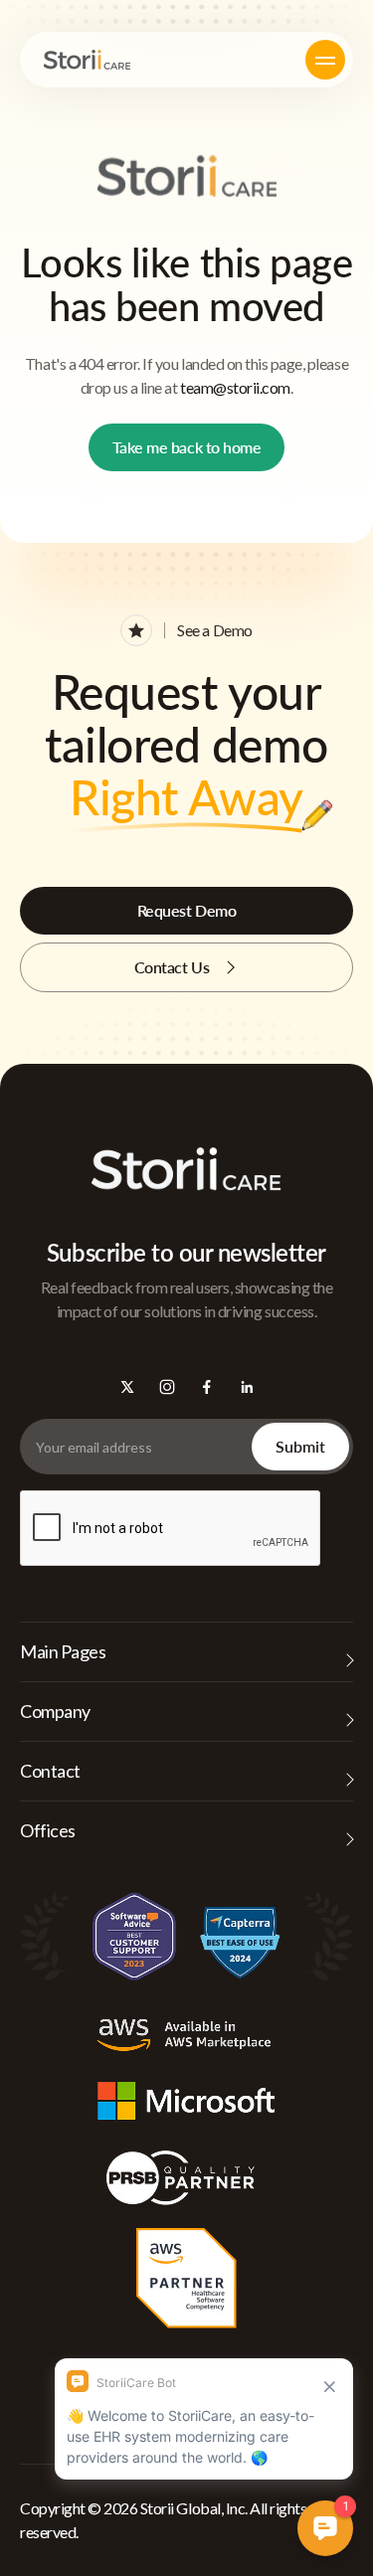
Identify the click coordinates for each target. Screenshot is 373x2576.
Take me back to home (186, 447)
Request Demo (186, 910)
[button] (325, 60)
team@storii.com (235, 387)
